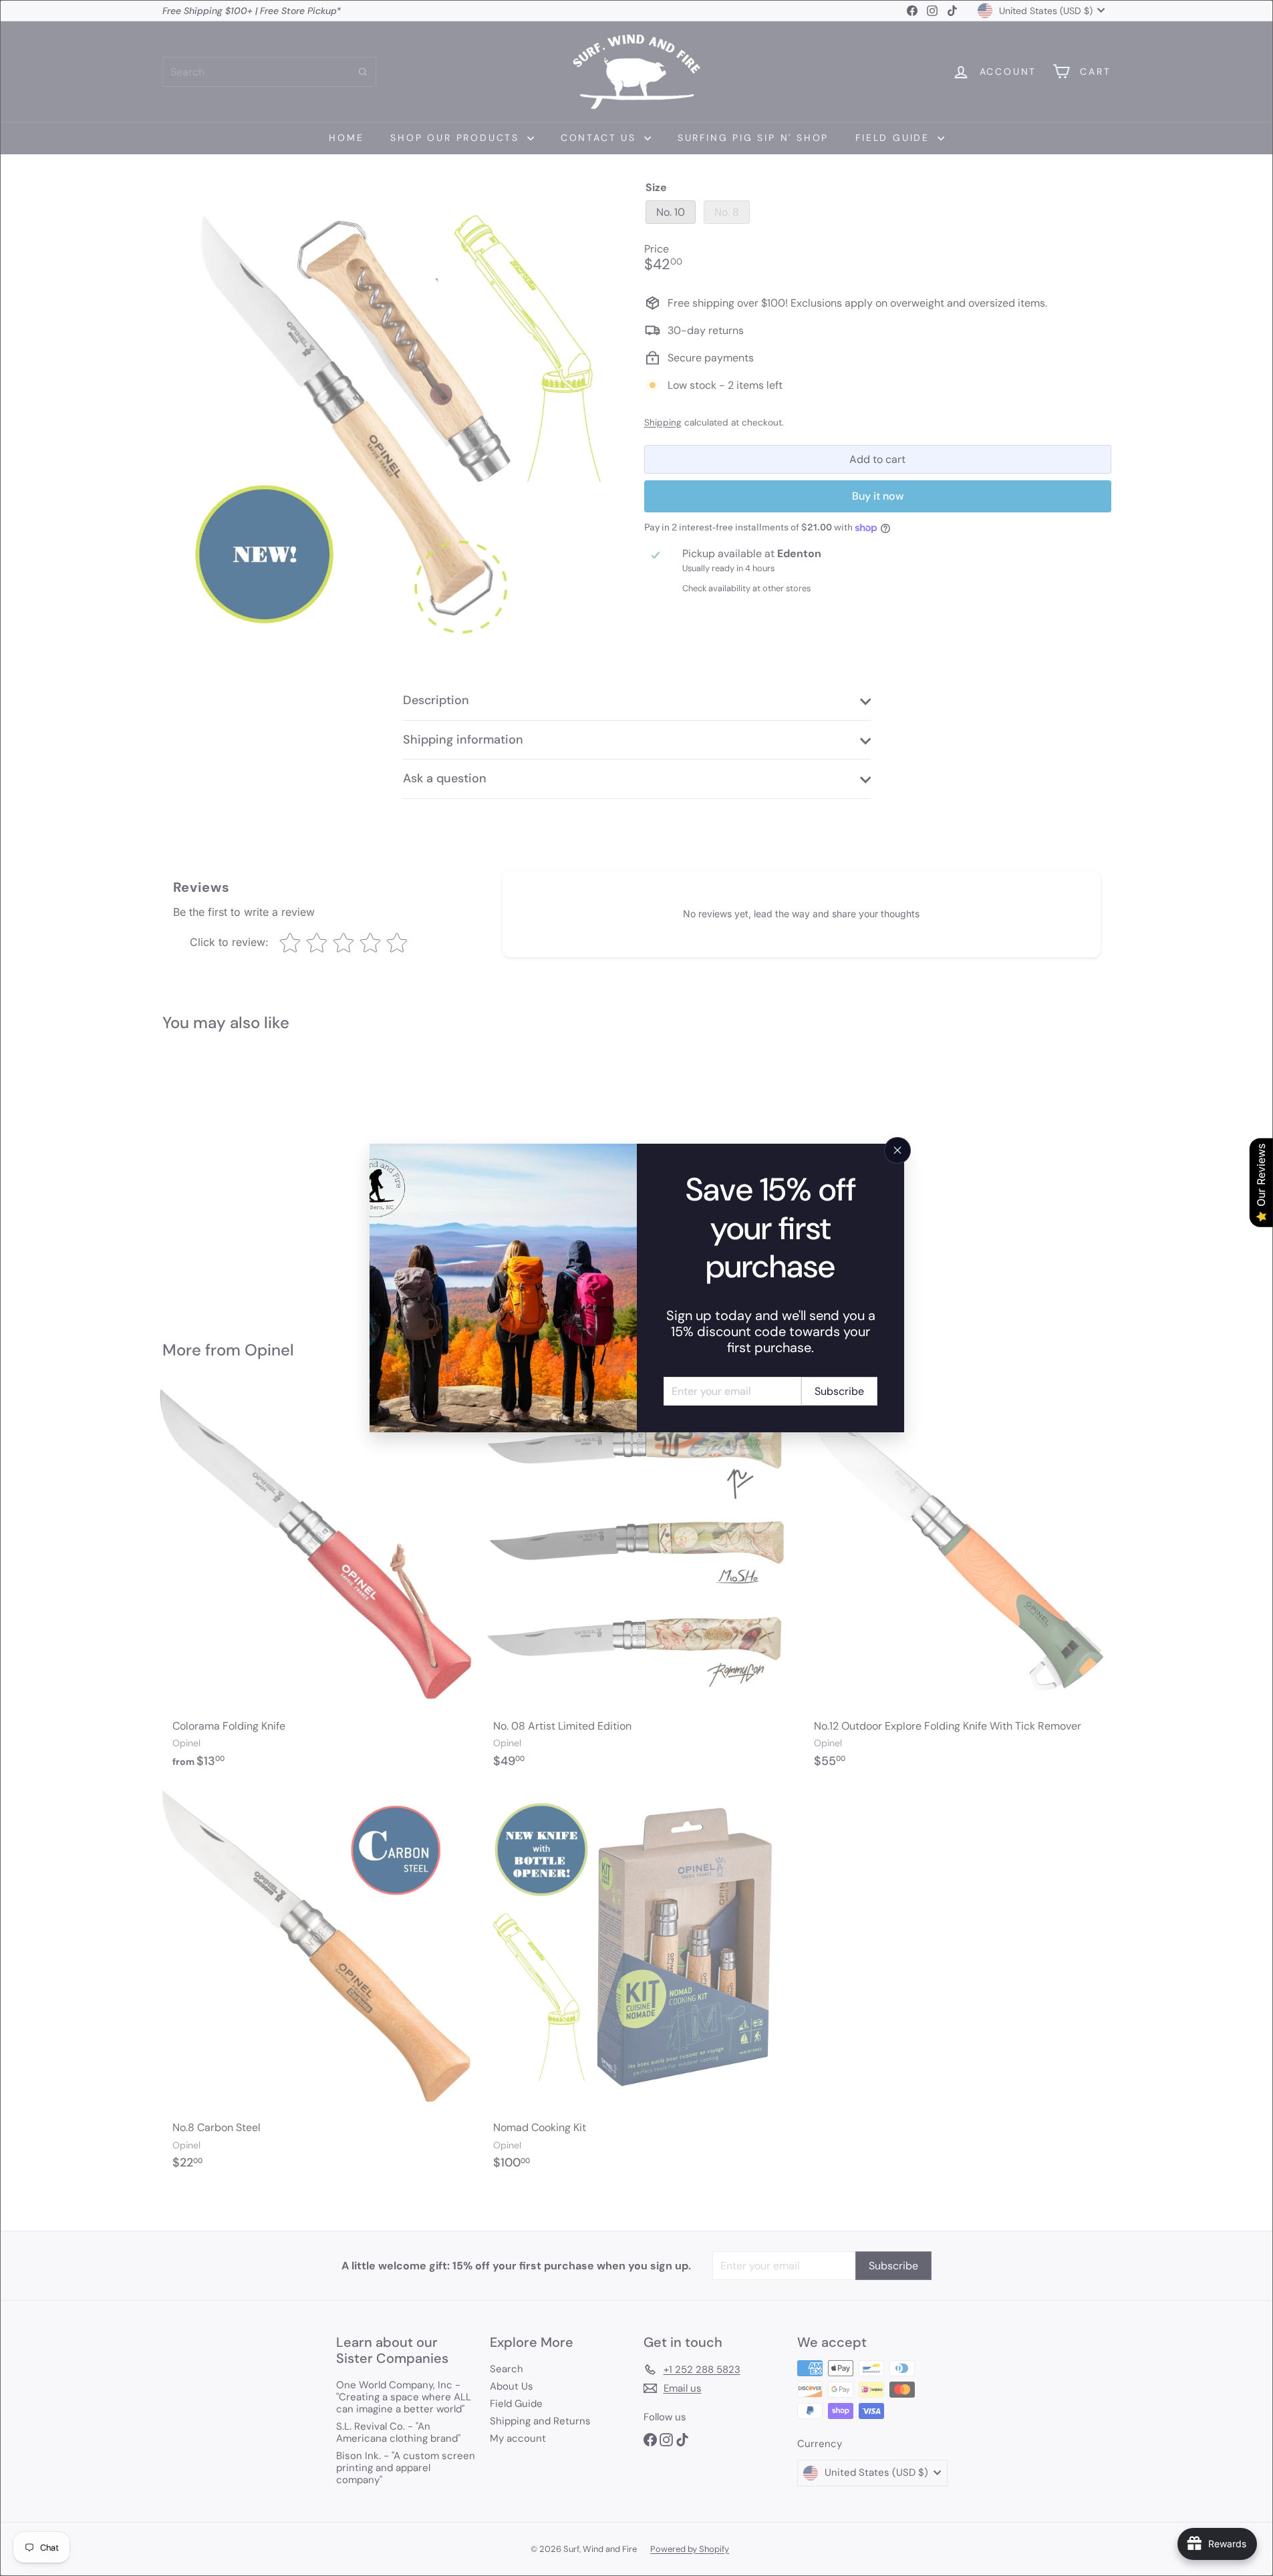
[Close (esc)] (897, 1150)
